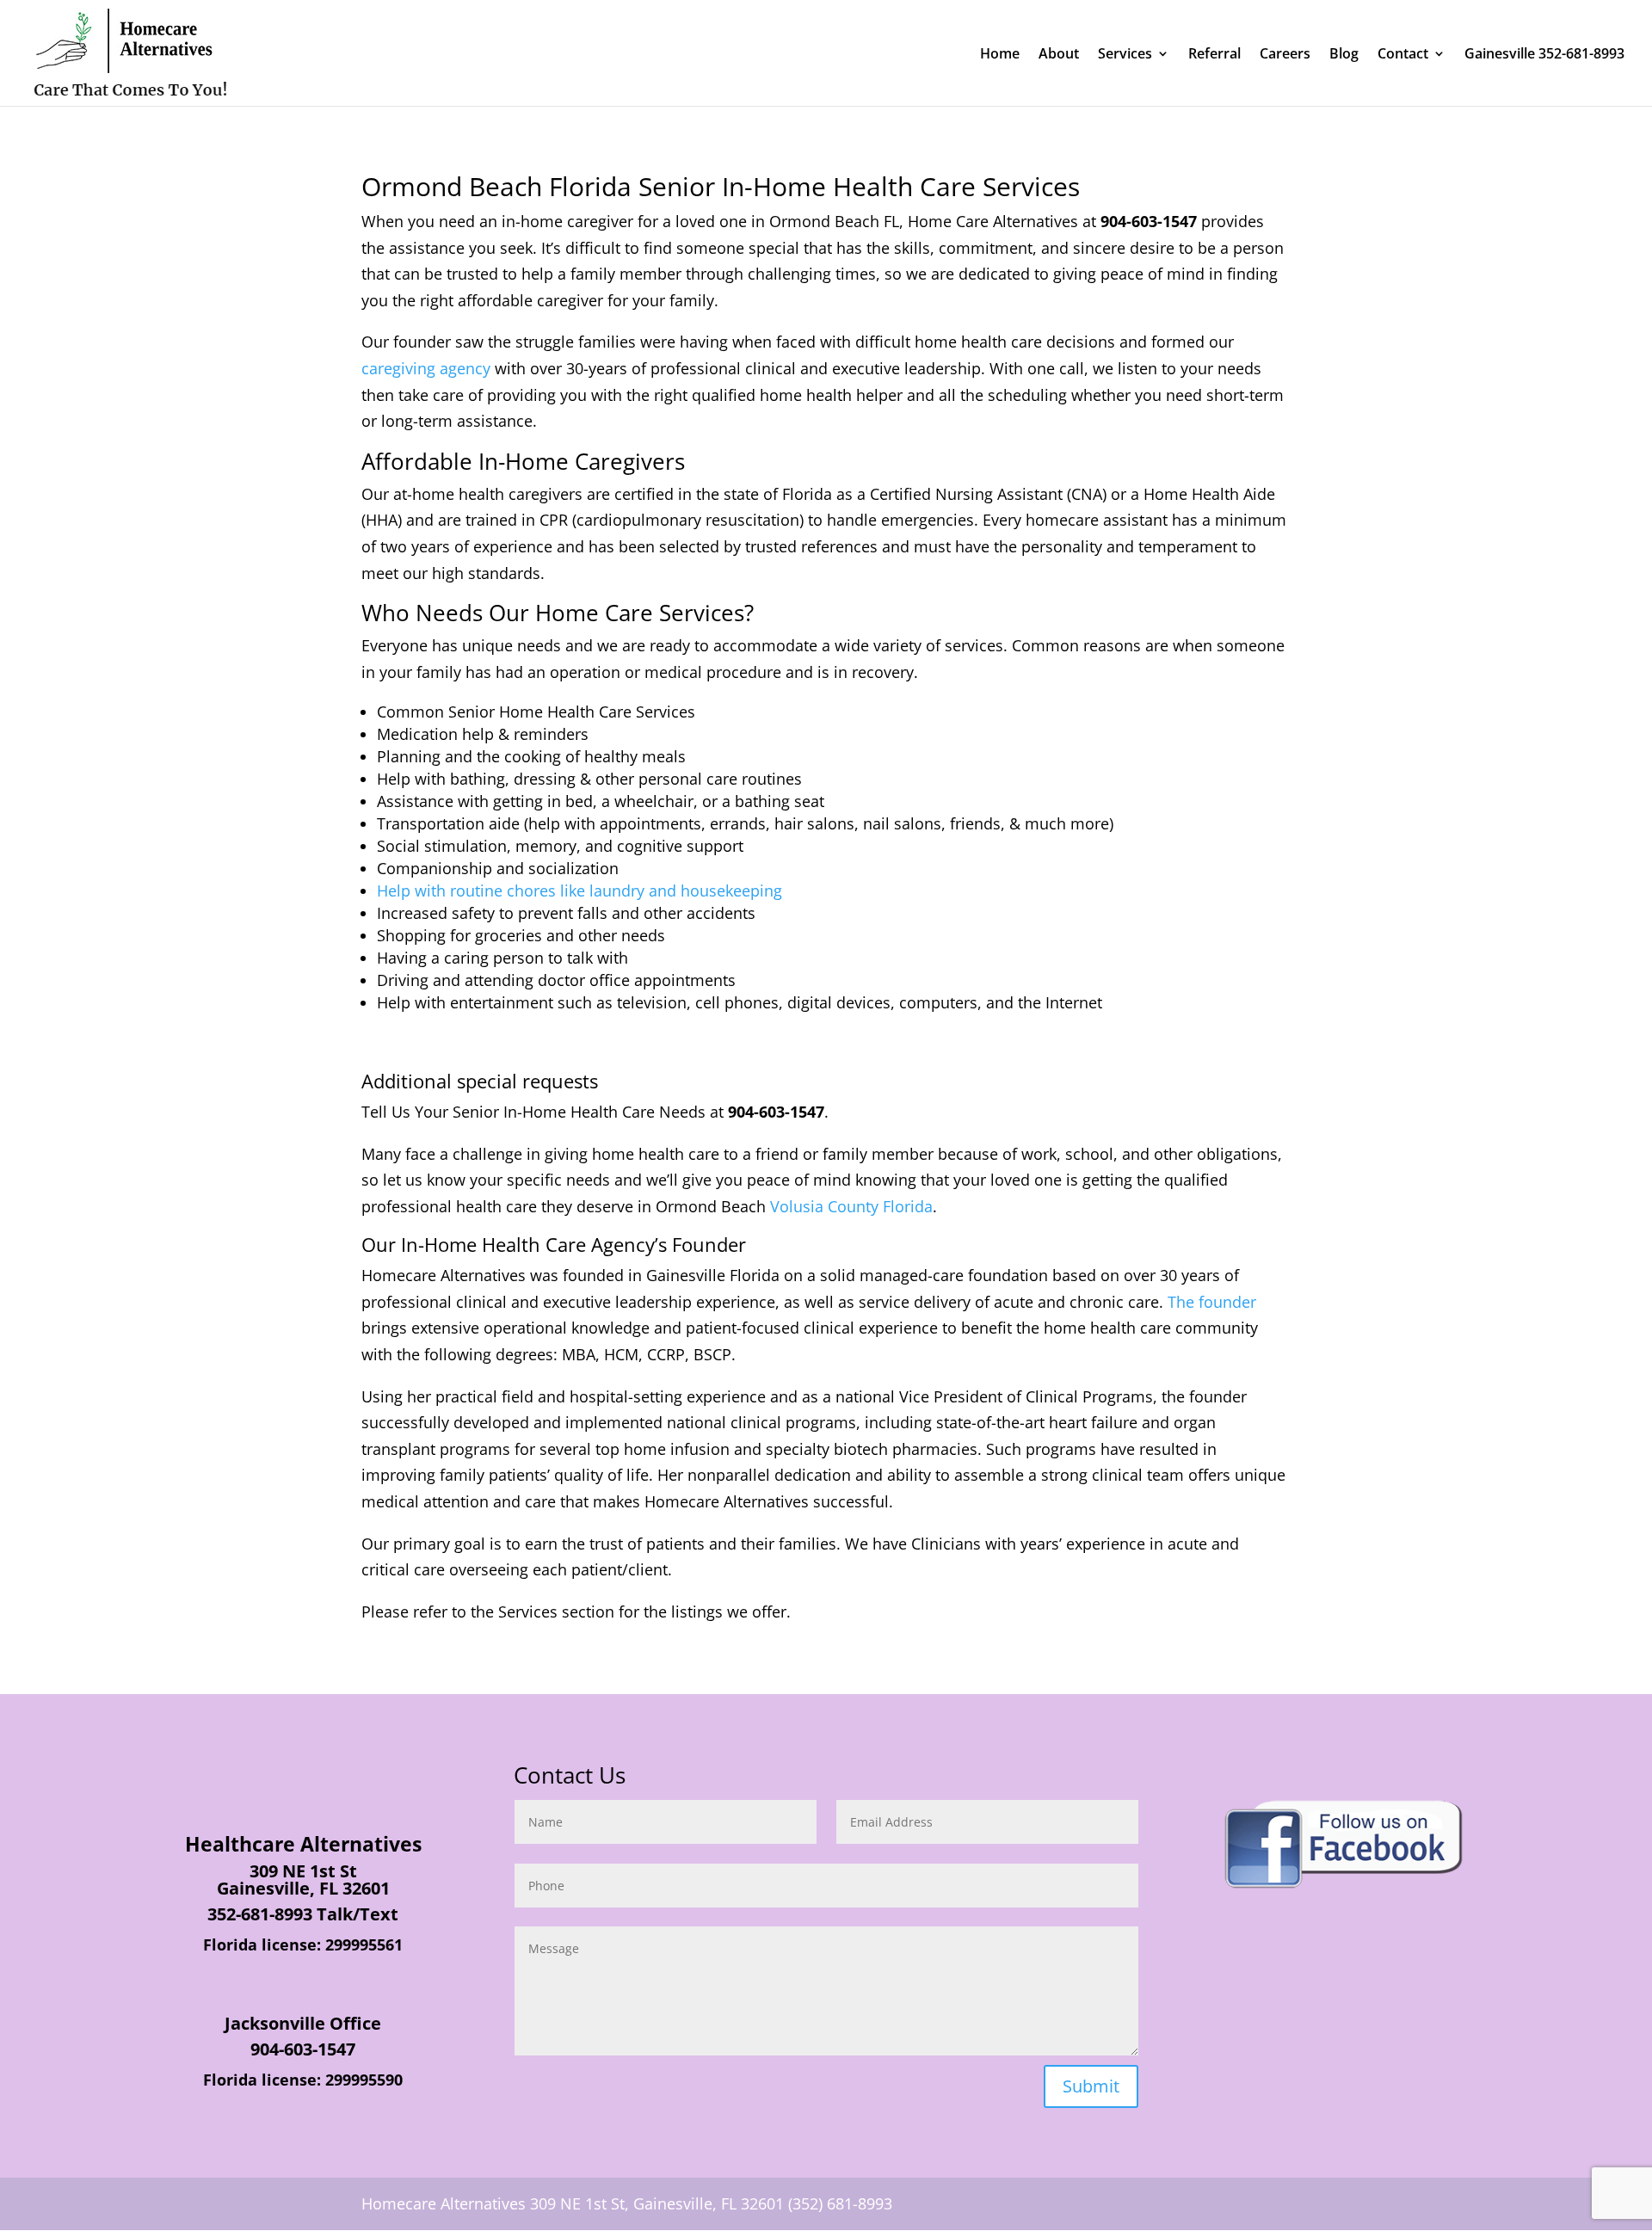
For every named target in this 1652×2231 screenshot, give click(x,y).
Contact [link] (1403, 55)
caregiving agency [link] (426, 368)
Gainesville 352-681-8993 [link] (1544, 55)
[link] (130, 52)
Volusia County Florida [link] (851, 1206)
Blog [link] (1344, 55)
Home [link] (1000, 55)
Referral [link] (1214, 55)
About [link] (1059, 55)
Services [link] (1125, 55)
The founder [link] (1212, 1302)
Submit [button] (1091, 2086)
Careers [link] (1285, 55)
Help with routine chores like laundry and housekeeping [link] (579, 891)
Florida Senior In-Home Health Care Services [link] (814, 186)
